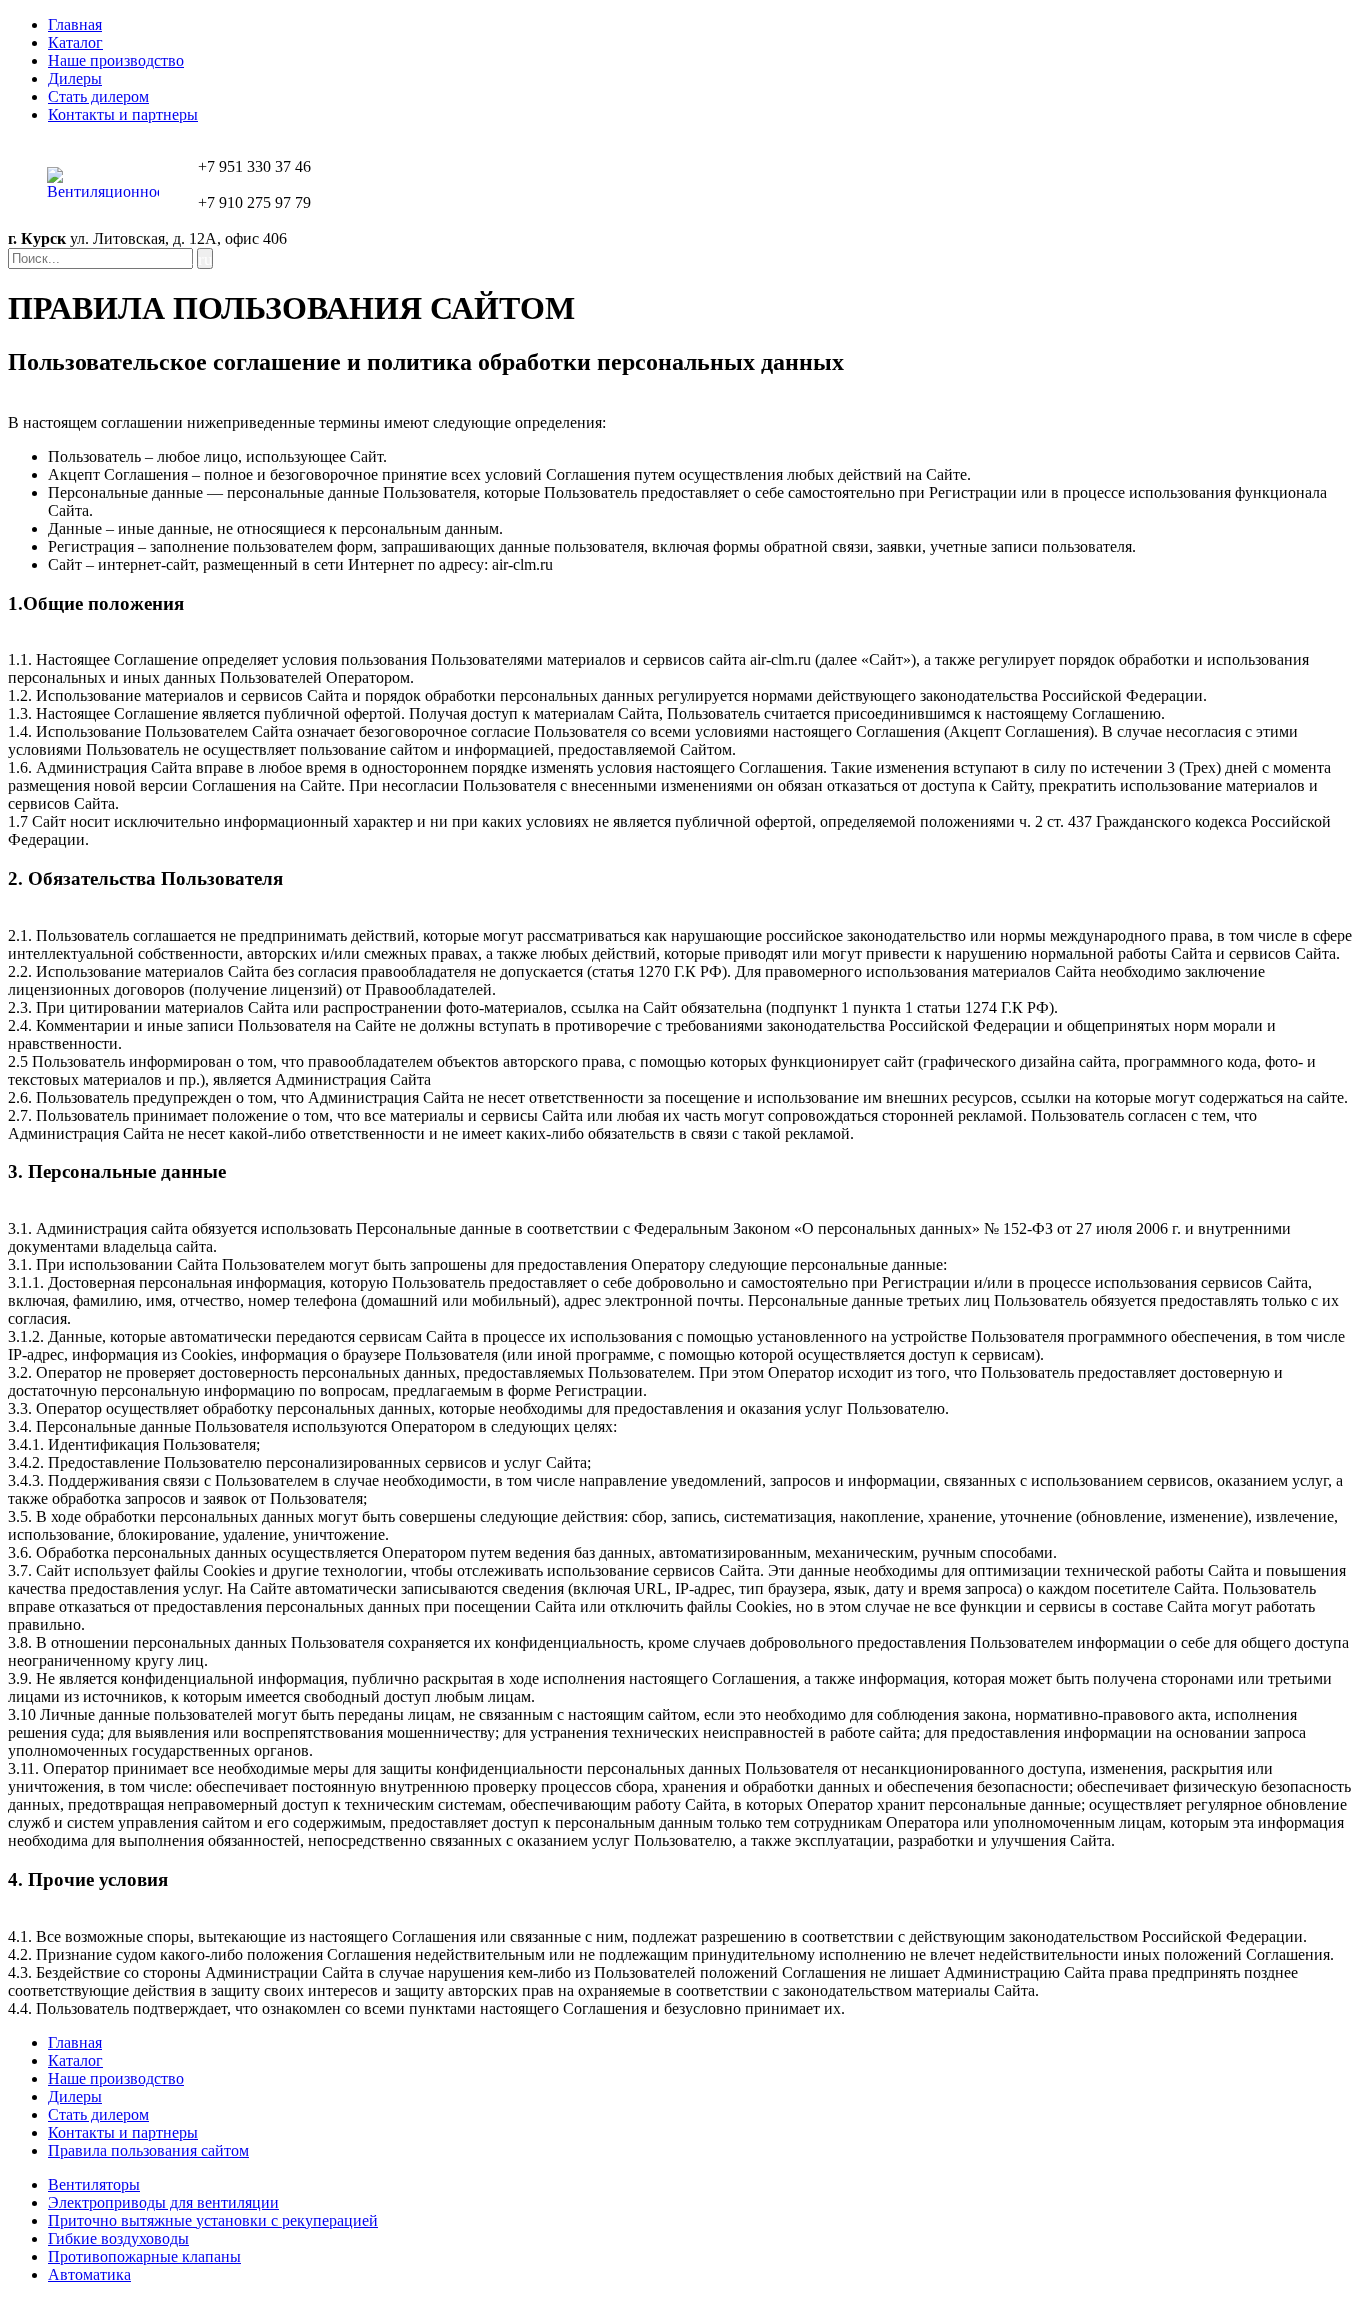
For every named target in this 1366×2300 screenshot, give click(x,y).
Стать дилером (98, 96)
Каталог (75, 42)
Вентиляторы (94, 2184)
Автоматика (89, 2274)
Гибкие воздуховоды (118, 2238)
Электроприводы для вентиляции (163, 2202)
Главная (75, 24)
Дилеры (75, 78)
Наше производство (116, 60)
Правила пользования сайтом (148, 2150)
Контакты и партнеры (123, 114)
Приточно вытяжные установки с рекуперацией (213, 2220)
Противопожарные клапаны (144, 2256)
